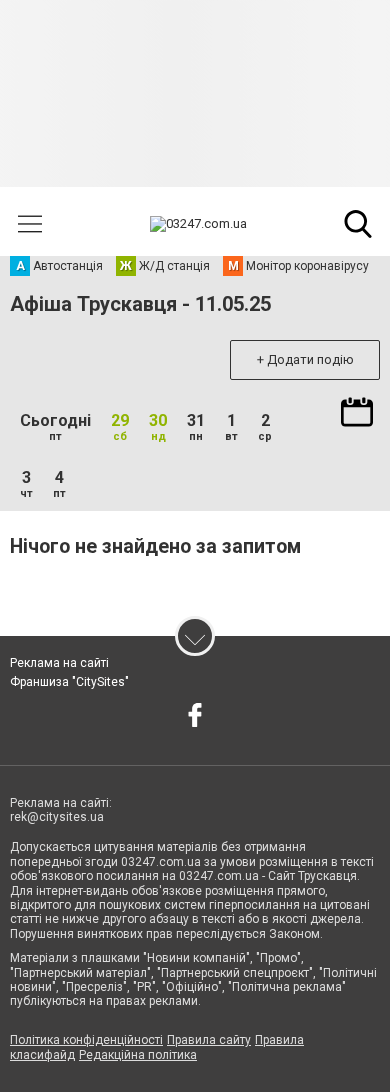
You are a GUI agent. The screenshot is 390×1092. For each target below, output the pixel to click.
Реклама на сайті (59, 663)
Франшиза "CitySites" (69, 682)
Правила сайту (209, 1040)
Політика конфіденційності (86, 1040)
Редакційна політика (138, 1055)
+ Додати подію (305, 359)
